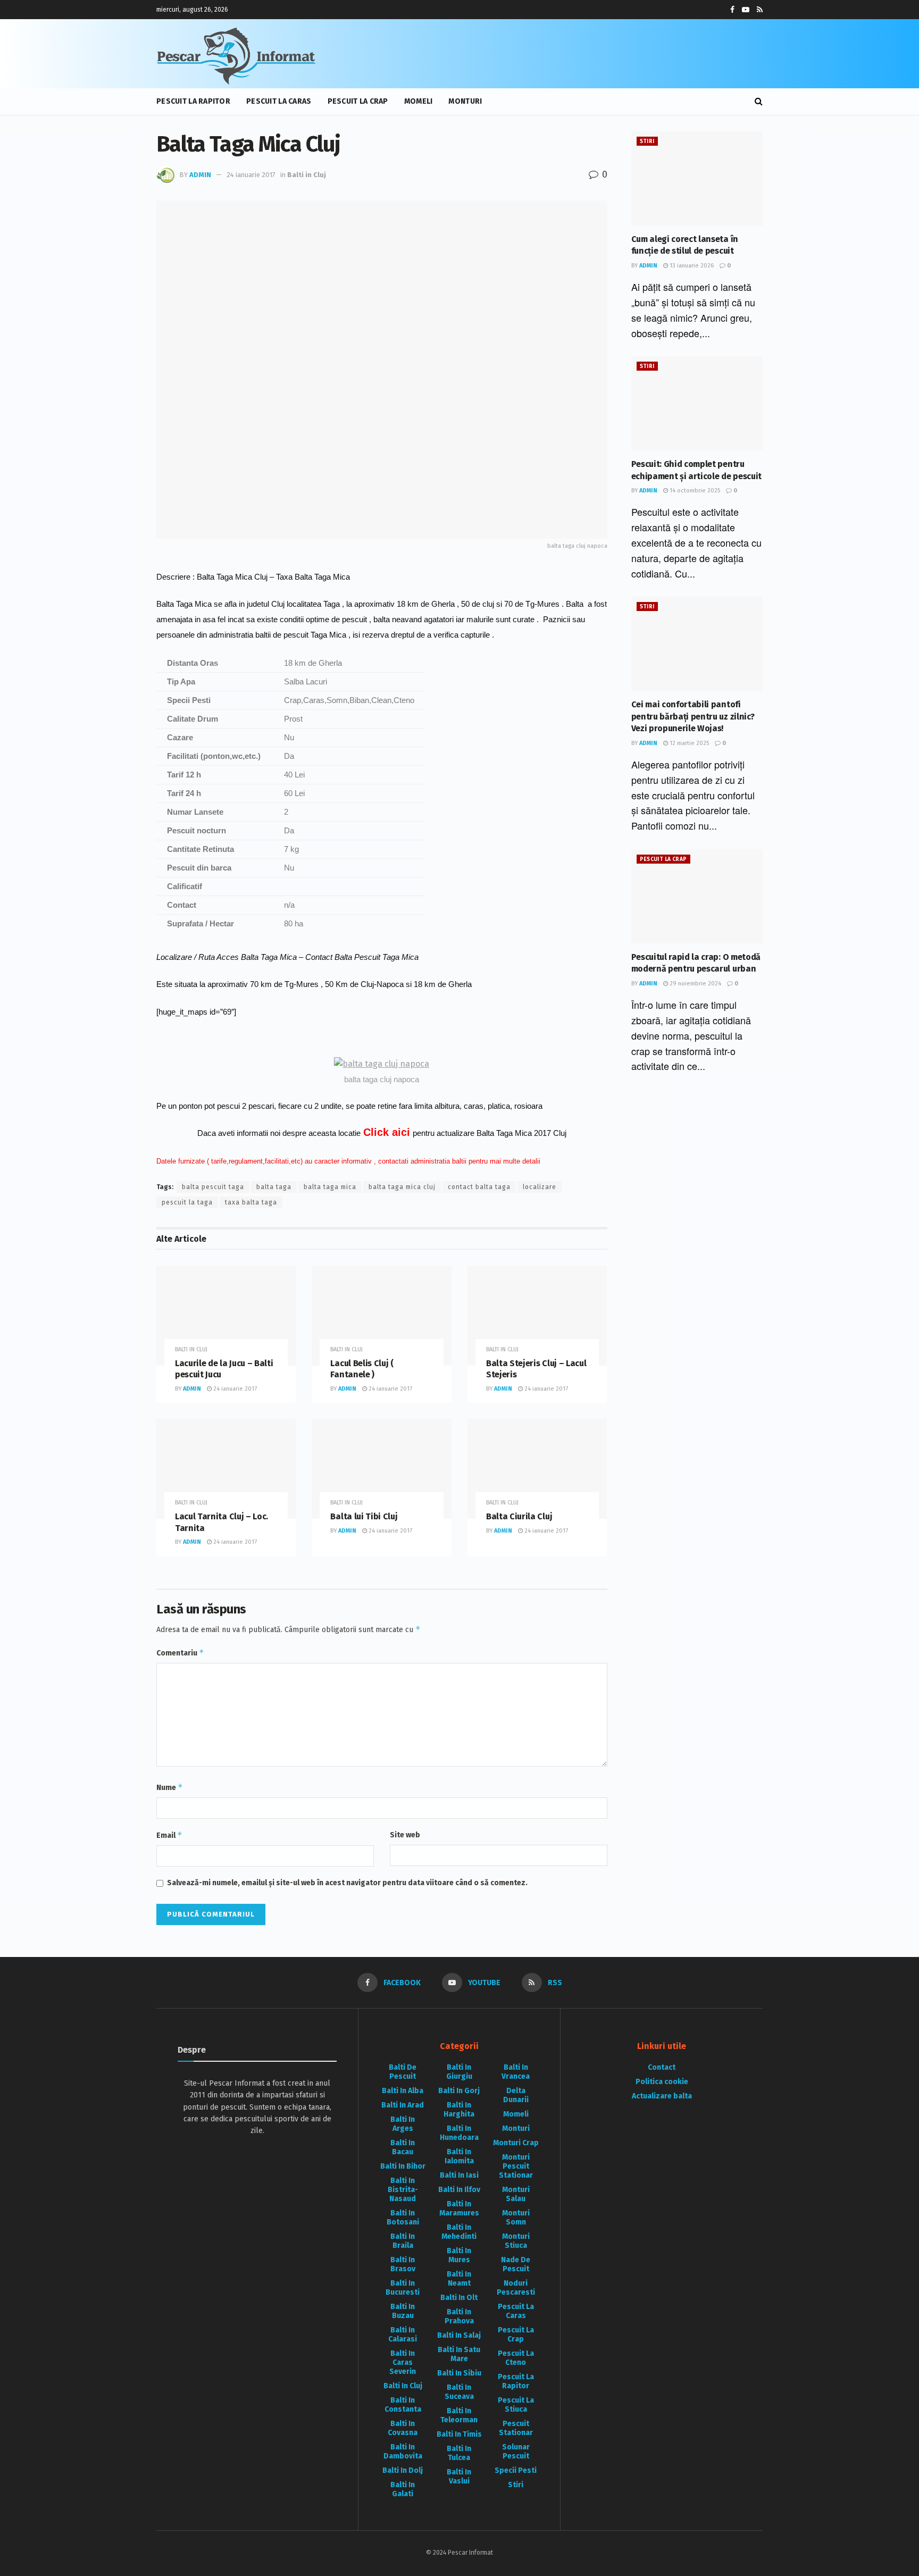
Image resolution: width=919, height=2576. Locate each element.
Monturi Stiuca (516, 2241)
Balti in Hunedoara (459, 2133)
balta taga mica (330, 1187)
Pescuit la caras (279, 101)
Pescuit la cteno (516, 2358)
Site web (405, 1835)
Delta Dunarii (516, 2095)
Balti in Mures (459, 2255)
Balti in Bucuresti (403, 2288)
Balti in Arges (403, 2124)
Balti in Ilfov (459, 2190)
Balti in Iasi (459, 2175)
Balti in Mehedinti (459, 2232)
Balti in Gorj (459, 2091)
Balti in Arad (403, 2105)
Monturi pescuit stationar (516, 2166)
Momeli (419, 101)
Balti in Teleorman (459, 2415)
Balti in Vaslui (459, 2477)
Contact (662, 2067)
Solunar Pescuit (516, 2452)
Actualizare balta (662, 2096)
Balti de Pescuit (403, 2072)
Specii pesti (516, 2470)
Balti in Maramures (459, 2209)
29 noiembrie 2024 (695, 984)
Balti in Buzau (403, 2311)
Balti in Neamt (459, 2279)
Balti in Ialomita (459, 2156)
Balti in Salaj (459, 2335)
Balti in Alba (403, 2091)
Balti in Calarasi (403, 2335)
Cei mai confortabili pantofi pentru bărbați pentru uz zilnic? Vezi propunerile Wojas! (693, 716)
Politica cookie (662, 2082)
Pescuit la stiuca (516, 2405)
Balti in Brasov (403, 2264)
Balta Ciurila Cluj (519, 1516)
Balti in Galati (403, 2489)
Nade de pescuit (516, 2264)
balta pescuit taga (213, 1187)
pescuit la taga (187, 1202)
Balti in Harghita (459, 2110)
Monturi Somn (516, 2218)
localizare (540, 1187)
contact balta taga (479, 1187)
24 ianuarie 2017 (251, 175)
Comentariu (180, 1653)
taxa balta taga (251, 1202)
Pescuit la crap (358, 101)
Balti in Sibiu (459, 2373)
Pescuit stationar (516, 2428)
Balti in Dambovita (403, 2452)
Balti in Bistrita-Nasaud (403, 2190)
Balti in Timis (459, 2434)
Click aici (387, 1132)
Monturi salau (516, 2194)
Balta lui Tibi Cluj (364, 1516)
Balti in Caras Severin (403, 2362)
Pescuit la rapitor (193, 101)
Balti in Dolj (403, 2470)
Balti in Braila (403, 2241)
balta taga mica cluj (402, 1187)
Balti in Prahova (459, 2316)
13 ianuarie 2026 (691, 266)
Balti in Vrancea (516, 2072)
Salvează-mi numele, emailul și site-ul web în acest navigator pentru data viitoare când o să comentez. (347, 1883)
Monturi (465, 101)
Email (169, 1835)
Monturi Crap (516, 2143)
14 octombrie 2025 (694, 491)
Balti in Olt (459, 2298)
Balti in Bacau (403, 2147)
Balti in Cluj (307, 175)
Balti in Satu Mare (459, 2354)
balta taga (274, 1187)
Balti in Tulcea (459, 2453)
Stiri (647, 141)
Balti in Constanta (403, 2405)
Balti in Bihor (403, 2166)
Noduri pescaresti (516, 2288)
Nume (170, 1787)
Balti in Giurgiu (459, 2072)
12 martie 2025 (688, 743)
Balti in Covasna (403, 2428)
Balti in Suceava (459, 2392)
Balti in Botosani (403, 2218)
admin (200, 175)
